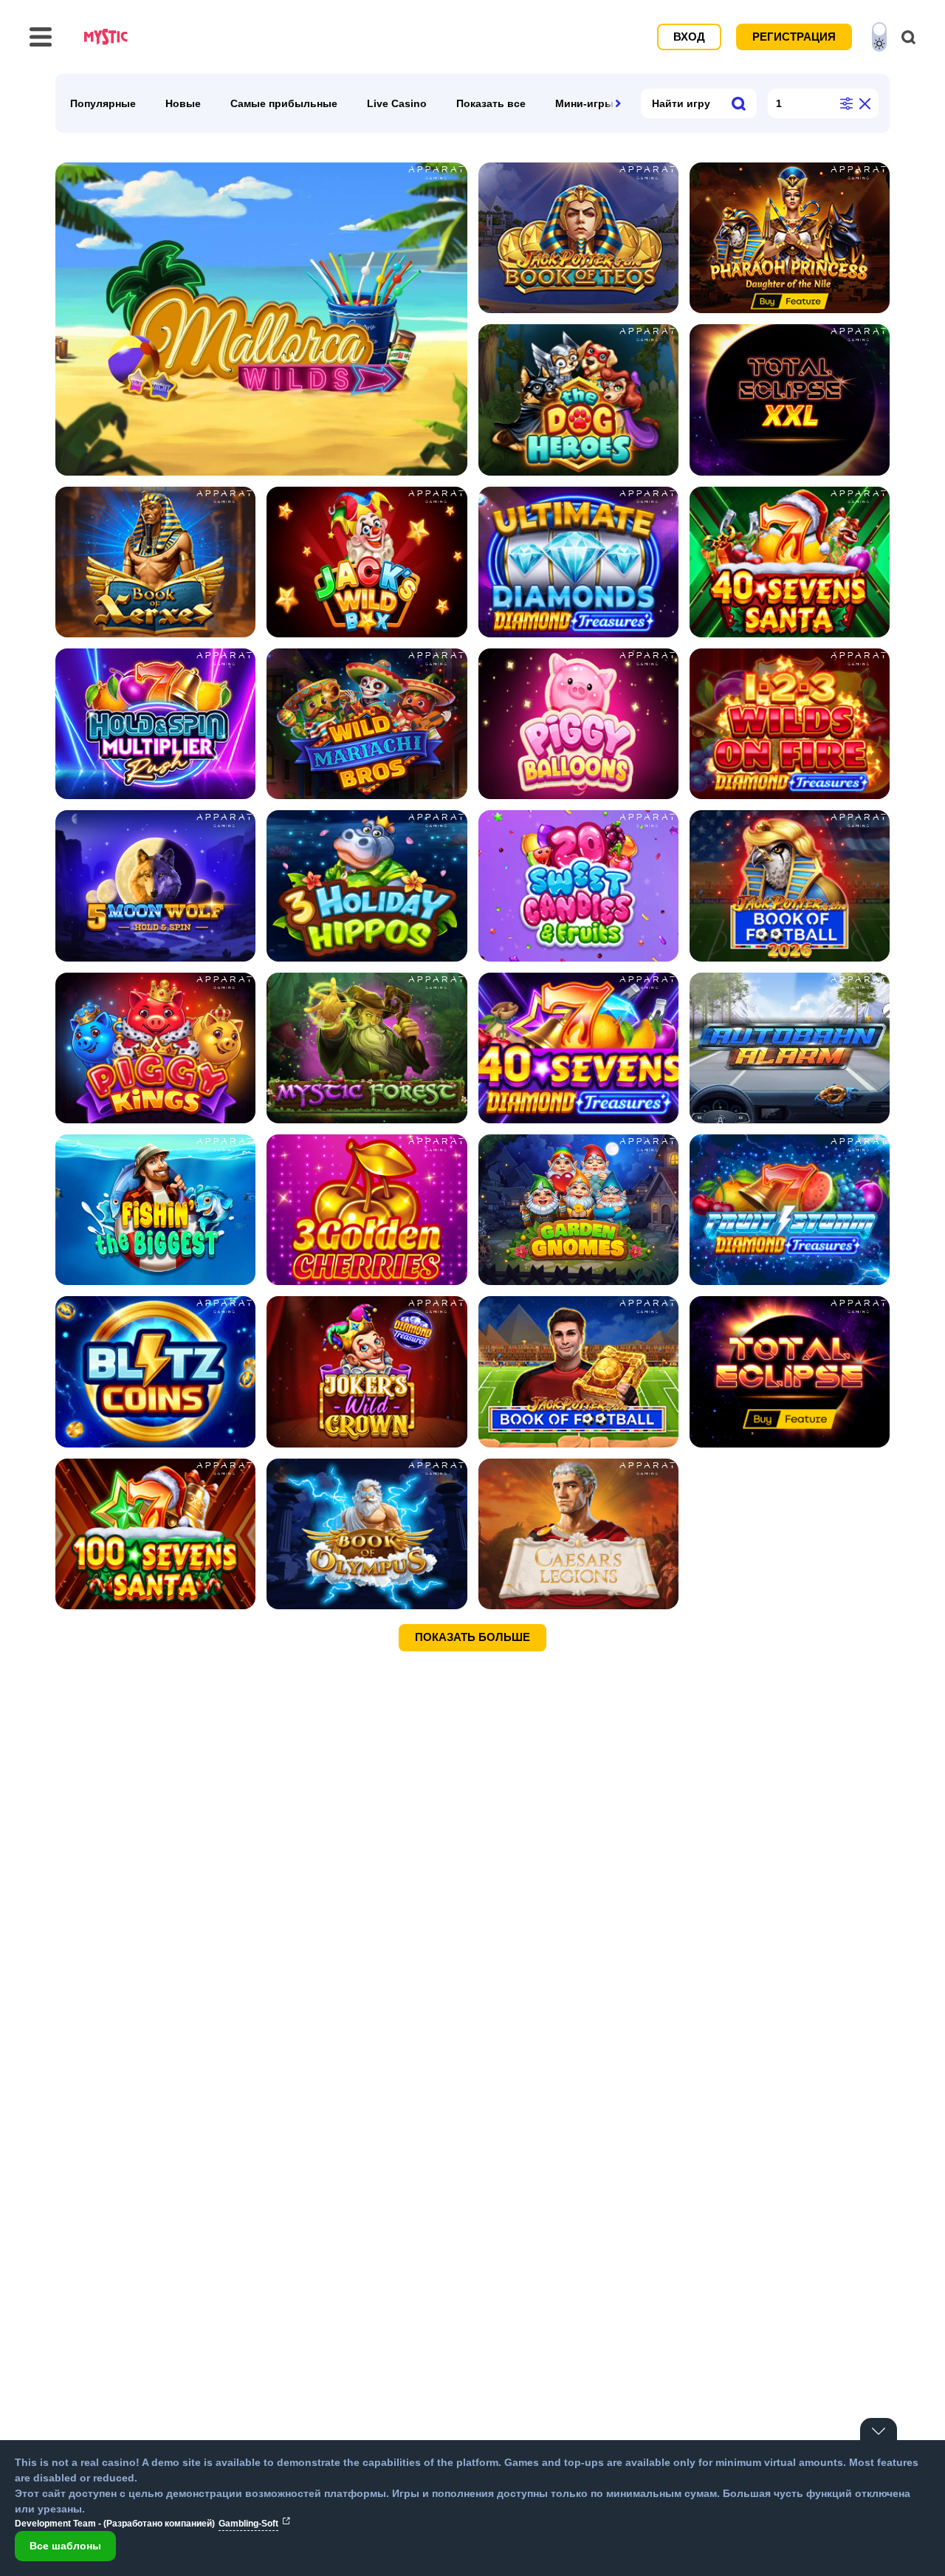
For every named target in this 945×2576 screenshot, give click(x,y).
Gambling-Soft (248, 2524)
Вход (689, 37)
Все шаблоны (65, 2546)
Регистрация (794, 37)
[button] (618, 103)
